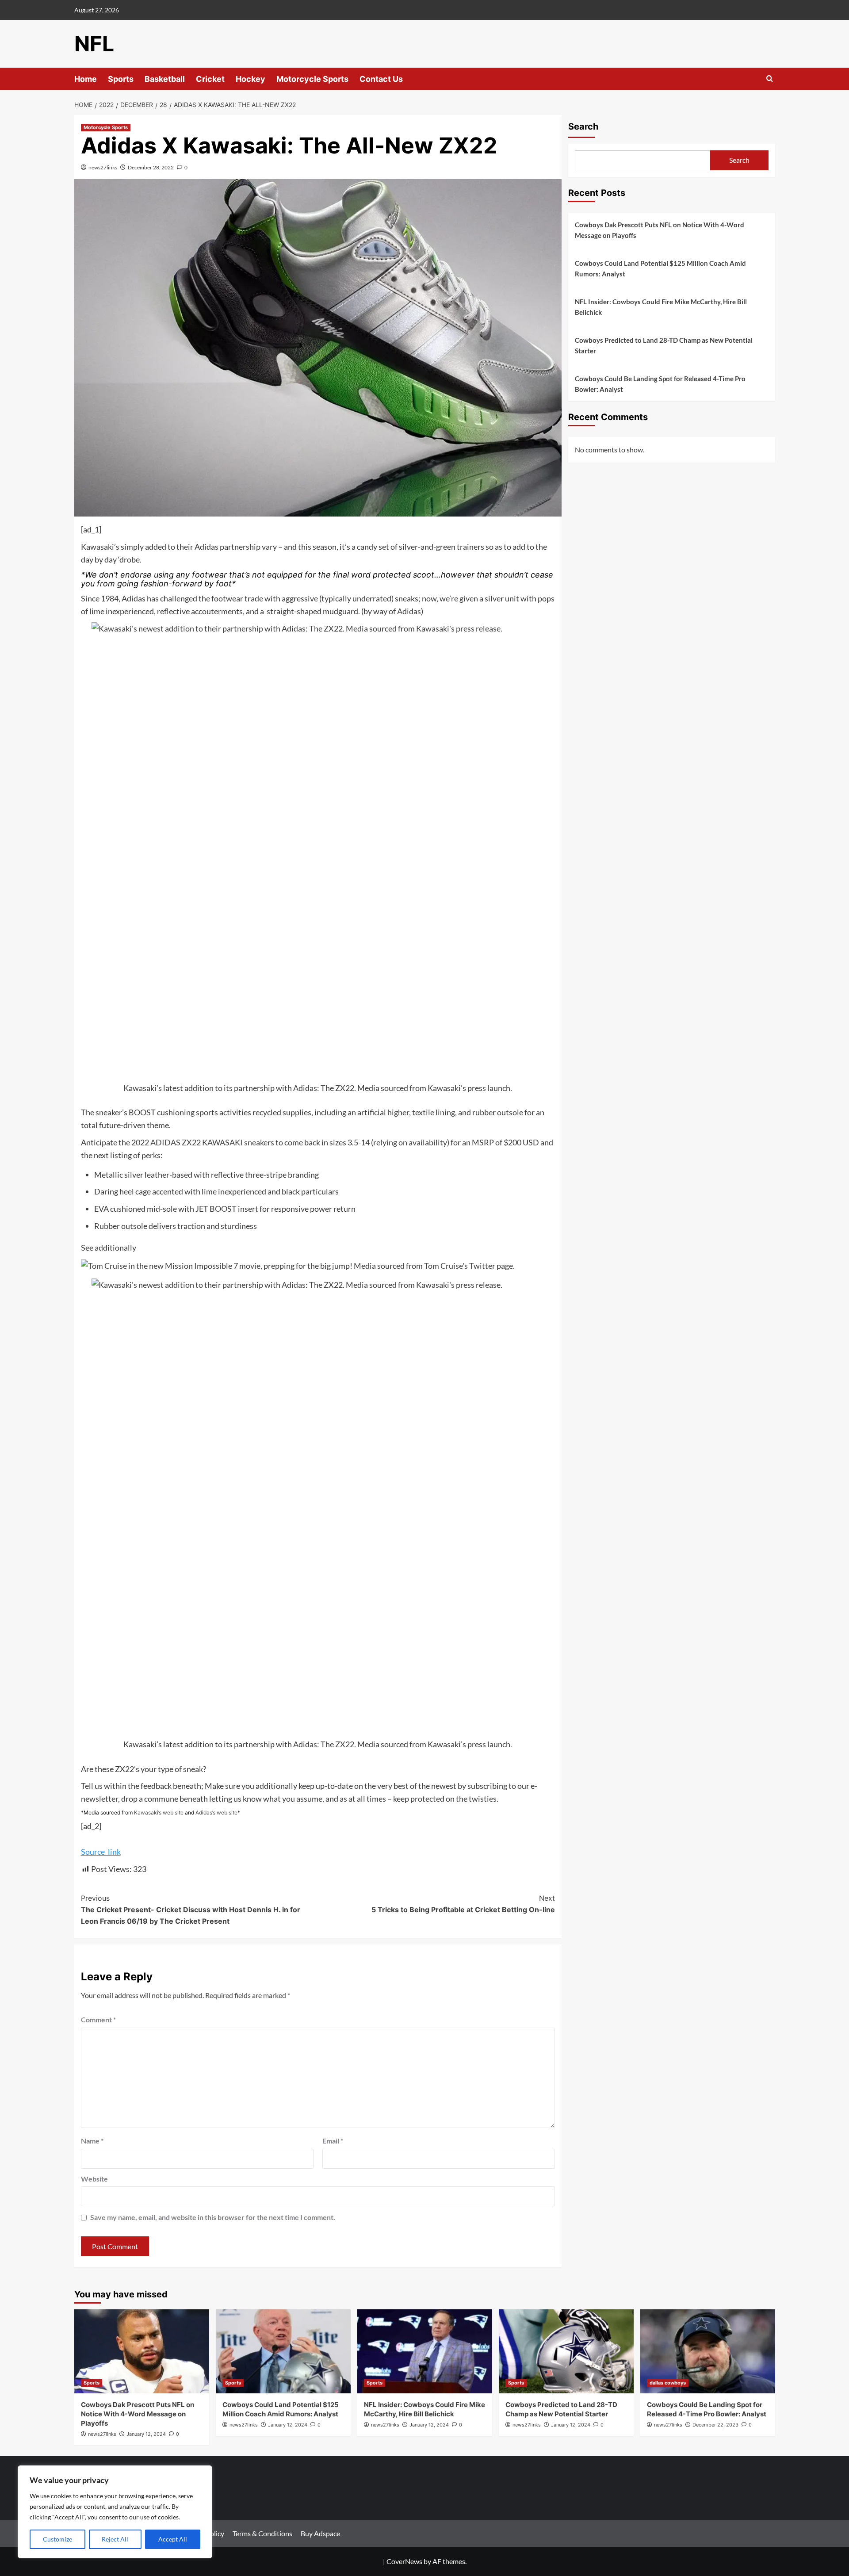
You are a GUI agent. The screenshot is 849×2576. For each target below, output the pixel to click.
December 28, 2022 (151, 167)
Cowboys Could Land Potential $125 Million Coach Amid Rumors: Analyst (660, 268)
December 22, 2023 (715, 2425)
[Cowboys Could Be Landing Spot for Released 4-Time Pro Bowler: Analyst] (708, 2351)
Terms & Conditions (262, 2533)
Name (92, 2141)
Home (86, 79)
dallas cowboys (668, 2383)
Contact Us (381, 79)
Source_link (101, 1852)
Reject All (115, 2539)
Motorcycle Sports (312, 79)
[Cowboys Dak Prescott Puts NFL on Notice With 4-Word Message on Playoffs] (142, 2351)
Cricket (210, 79)
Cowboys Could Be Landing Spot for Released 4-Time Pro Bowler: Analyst (660, 384)
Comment (98, 2019)
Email (333, 2141)
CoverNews (404, 2561)
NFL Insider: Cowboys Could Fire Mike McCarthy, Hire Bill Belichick (661, 307)
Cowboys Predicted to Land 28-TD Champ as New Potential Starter (664, 345)
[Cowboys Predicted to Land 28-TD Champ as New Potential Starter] (566, 2351)
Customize (57, 2539)
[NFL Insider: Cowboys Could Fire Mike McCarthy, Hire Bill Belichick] (425, 2351)
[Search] (770, 79)
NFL (94, 44)
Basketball (165, 79)
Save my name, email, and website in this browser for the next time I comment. (213, 2217)
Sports (121, 79)
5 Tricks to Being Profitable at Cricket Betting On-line (463, 1904)
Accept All (173, 2539)
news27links (103, 167)
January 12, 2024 (146, 2434)
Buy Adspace (320, 2533)
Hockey (250, 79)
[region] (115, 2512)
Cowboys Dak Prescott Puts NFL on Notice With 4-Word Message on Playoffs (660, 230)
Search (583, 126)
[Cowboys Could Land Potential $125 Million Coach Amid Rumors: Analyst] (283, 2351)
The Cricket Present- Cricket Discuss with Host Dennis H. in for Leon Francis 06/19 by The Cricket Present (191, 1909)
